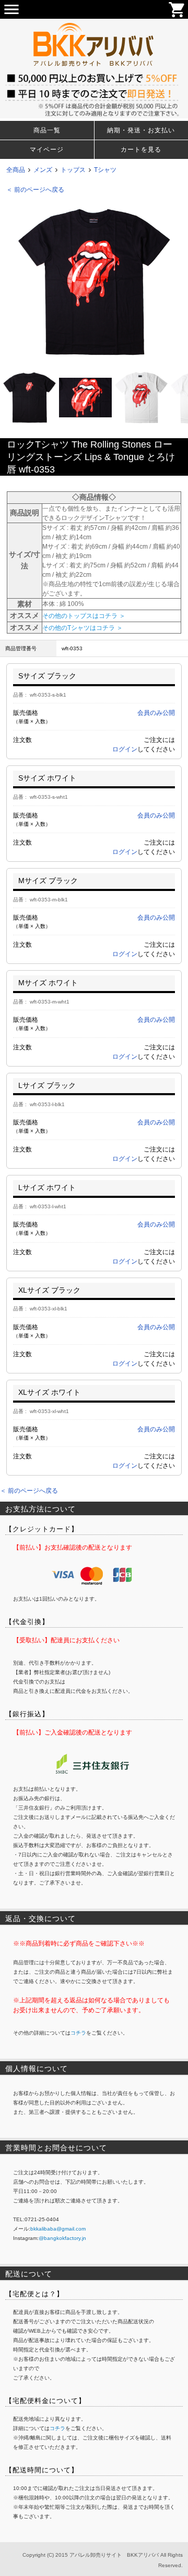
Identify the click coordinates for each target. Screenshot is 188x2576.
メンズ (43, 170)
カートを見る (141, 150)
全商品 (16, 170)
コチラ (78, 2033)
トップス (73, 170)
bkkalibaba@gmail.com (58, 2229)
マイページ (47, 150)
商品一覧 (47, 130)
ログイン (125, 749)
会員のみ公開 (156, 713)
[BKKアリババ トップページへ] (94, 23)
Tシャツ (105, 170)
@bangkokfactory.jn (62, 2238)
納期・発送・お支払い (141, 130)
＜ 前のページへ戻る (35, 190)
